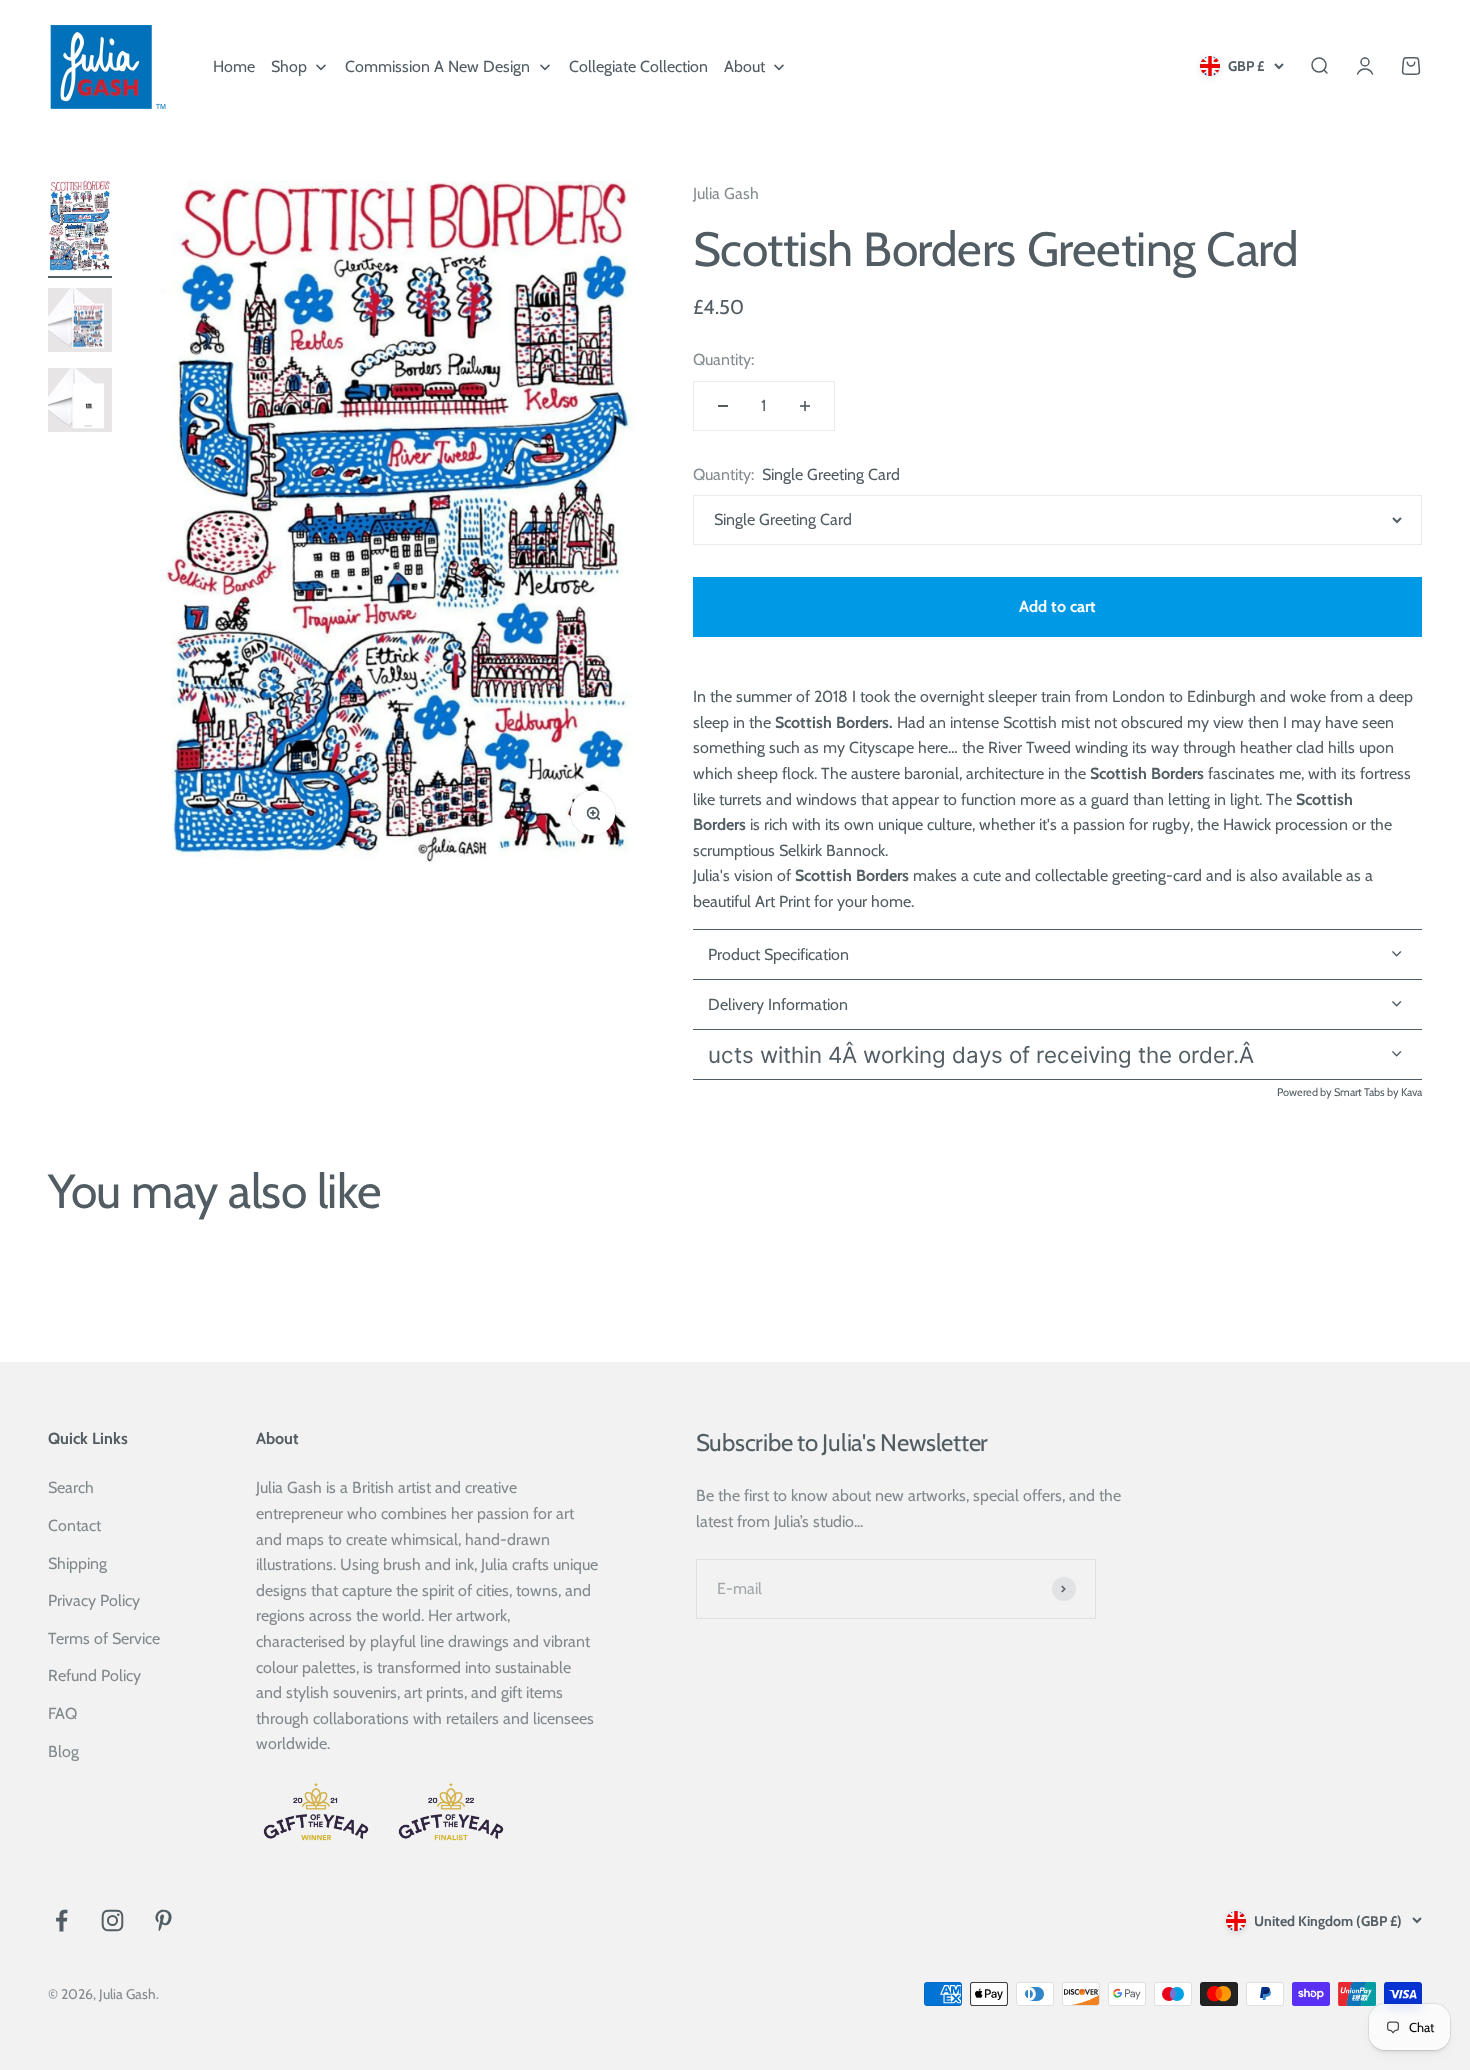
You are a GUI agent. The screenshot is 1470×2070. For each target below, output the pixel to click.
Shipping (77, 1563)
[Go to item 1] (80, 229)
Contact (74, 1525)
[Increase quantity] (805, 406)
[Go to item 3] (80, 403)
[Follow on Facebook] (61, 1920)
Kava (1411, 1092)
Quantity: (723, 359)
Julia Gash (726, 193)
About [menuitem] (744, 66)
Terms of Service (104, 1638)
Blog (63, 1751)
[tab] (1057, 1005)
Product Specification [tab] (778, 954)
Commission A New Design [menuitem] (437, 66)
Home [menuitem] (234, 66)
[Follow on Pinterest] (163, 1920)
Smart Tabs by (1367, 1092)
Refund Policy (94, 1675)
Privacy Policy (94, 1600)
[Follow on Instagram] (112, 1920)
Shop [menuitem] (289, 66)
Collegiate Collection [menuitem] (638, 66)
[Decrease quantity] (723, 406)
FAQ (62, 1713)
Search (71, 1487)
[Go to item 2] (80, 323)
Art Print (782, 901)
